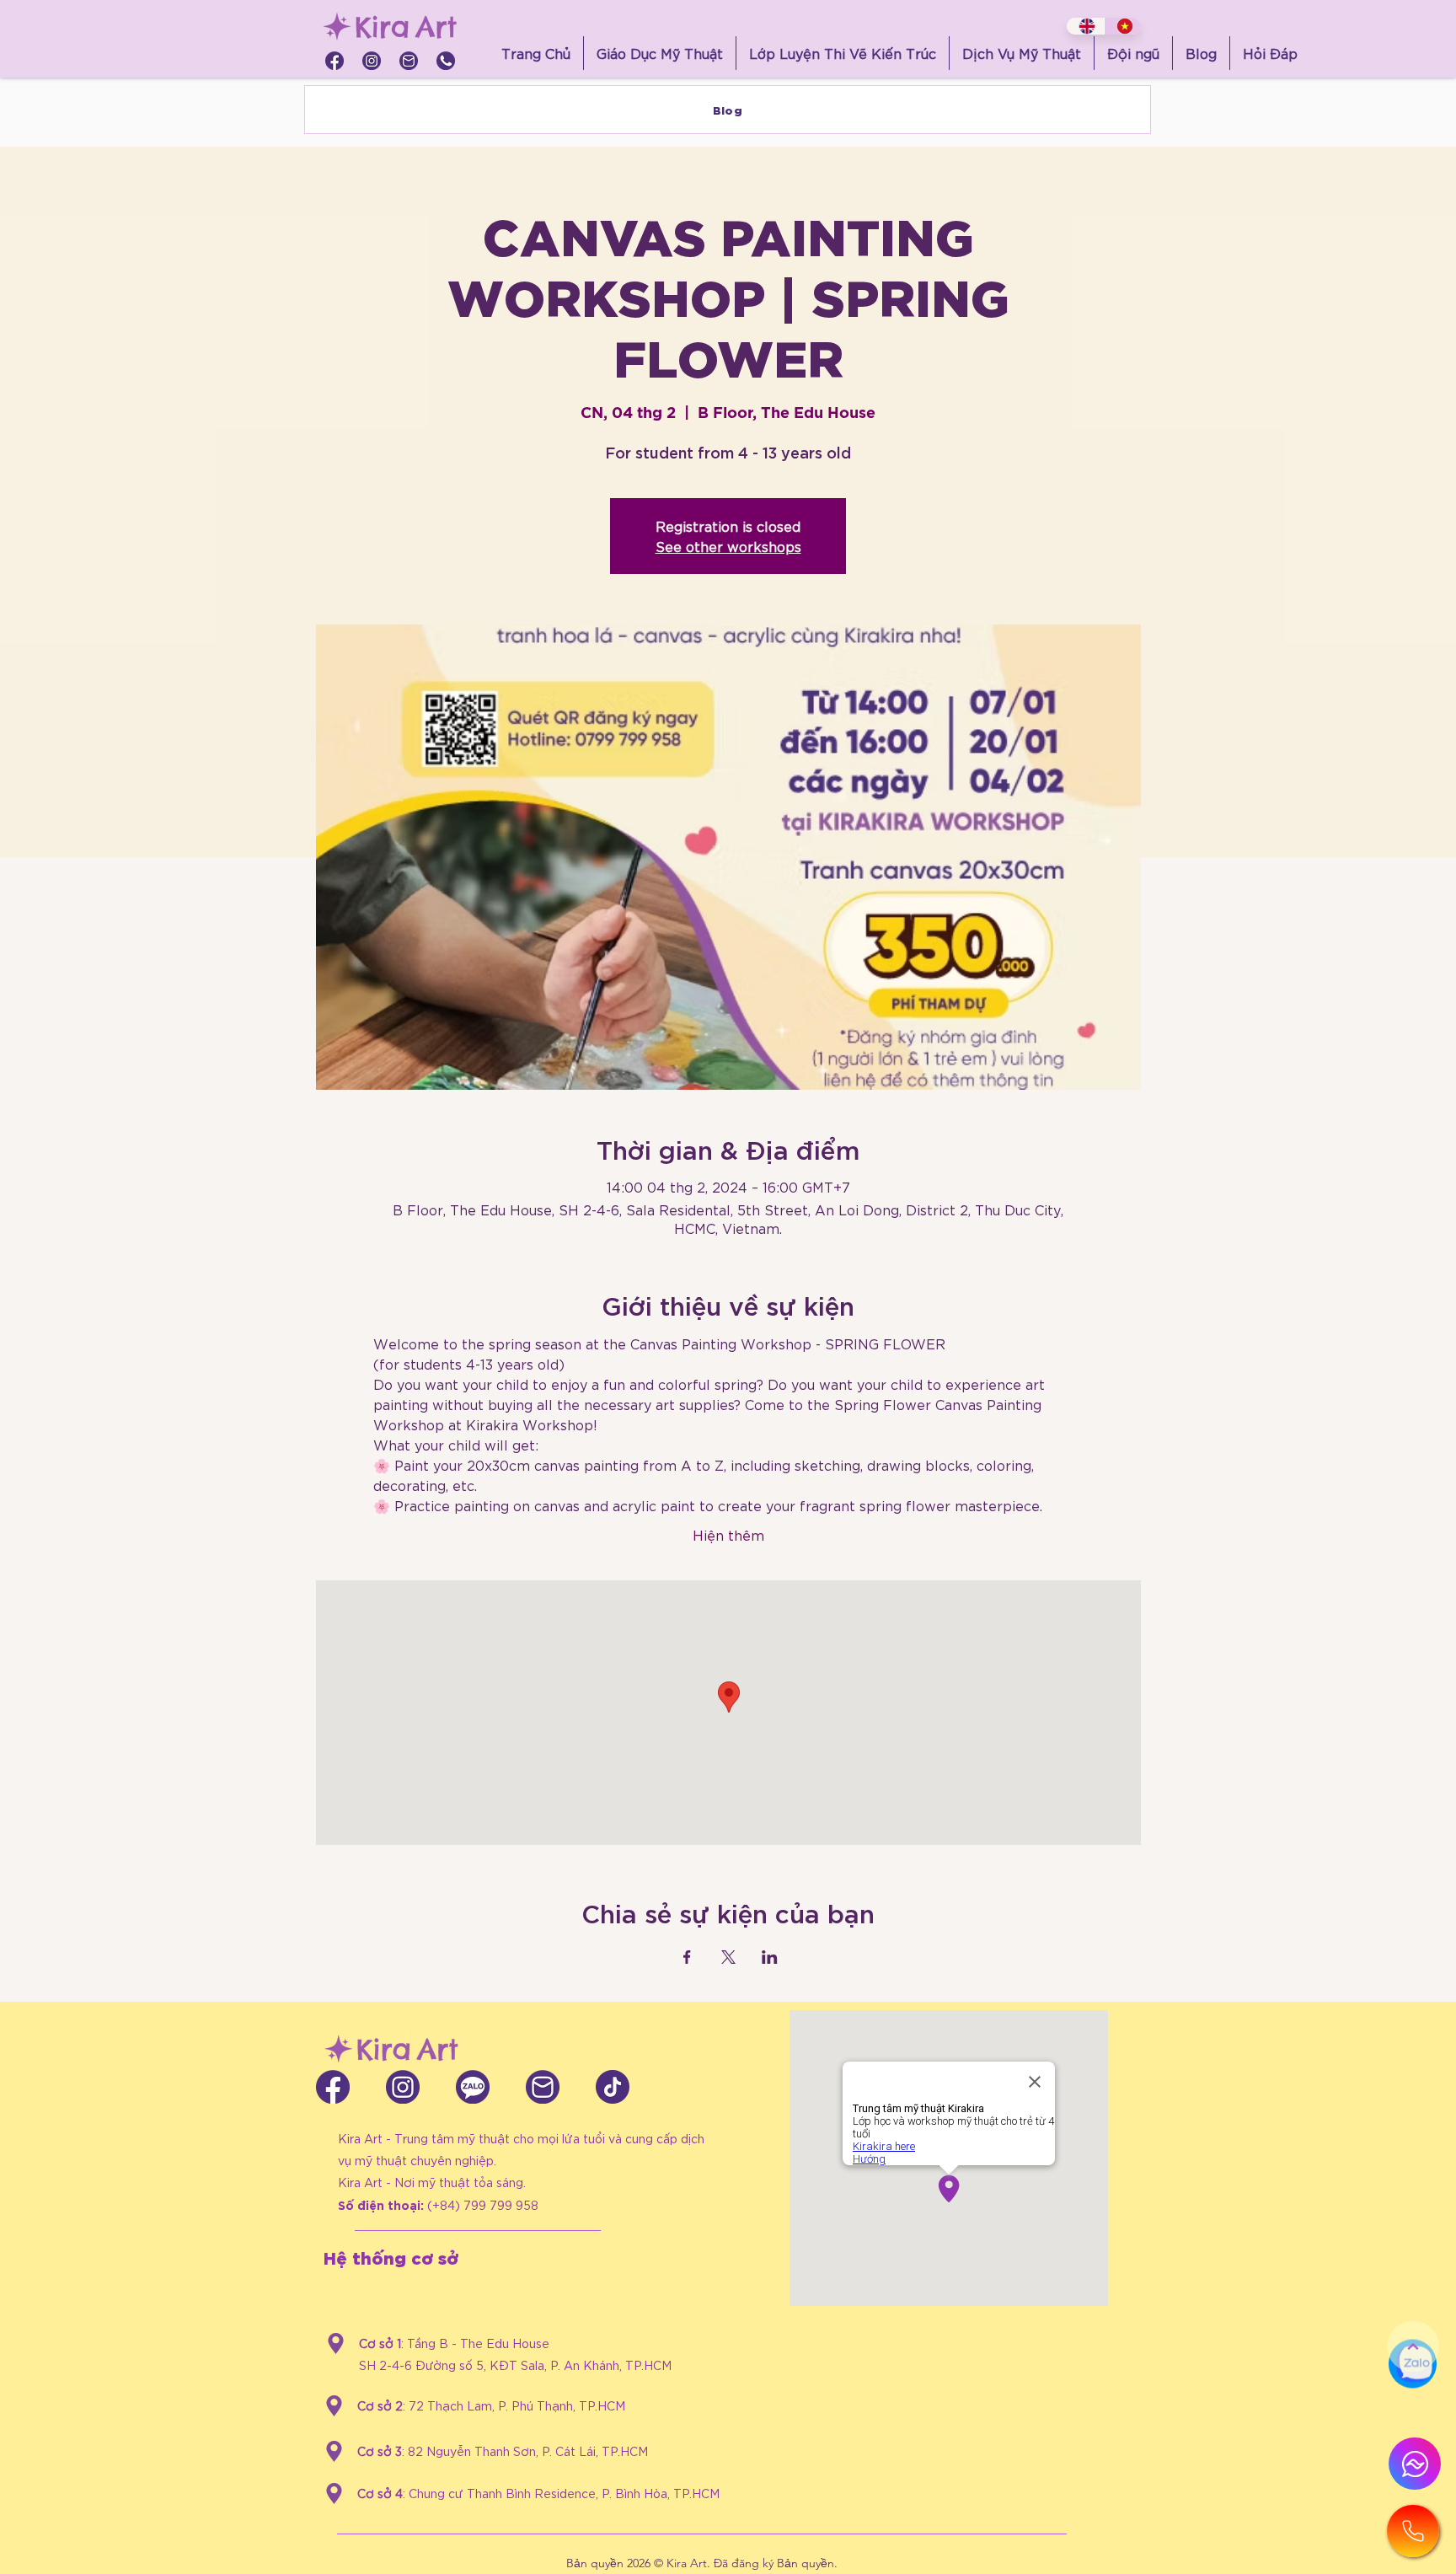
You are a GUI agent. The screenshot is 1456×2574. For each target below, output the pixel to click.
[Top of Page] (1413, 2346)
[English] (1085, 26)
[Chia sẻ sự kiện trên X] (728, 1957)
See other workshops (728, 546)
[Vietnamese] (1123, 26)
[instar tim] (372, 61)
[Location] (336, 2343)
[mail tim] (409, 61)
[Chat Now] (1413, 2404)
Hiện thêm (728, 1534)
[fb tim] (335, 61)
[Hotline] (1413, 2531)
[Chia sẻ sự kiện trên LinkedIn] (770, 1957)
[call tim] (446, 61)
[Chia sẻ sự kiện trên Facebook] (687, 1957)
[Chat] (1415, 2464)
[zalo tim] (473, 2087)
